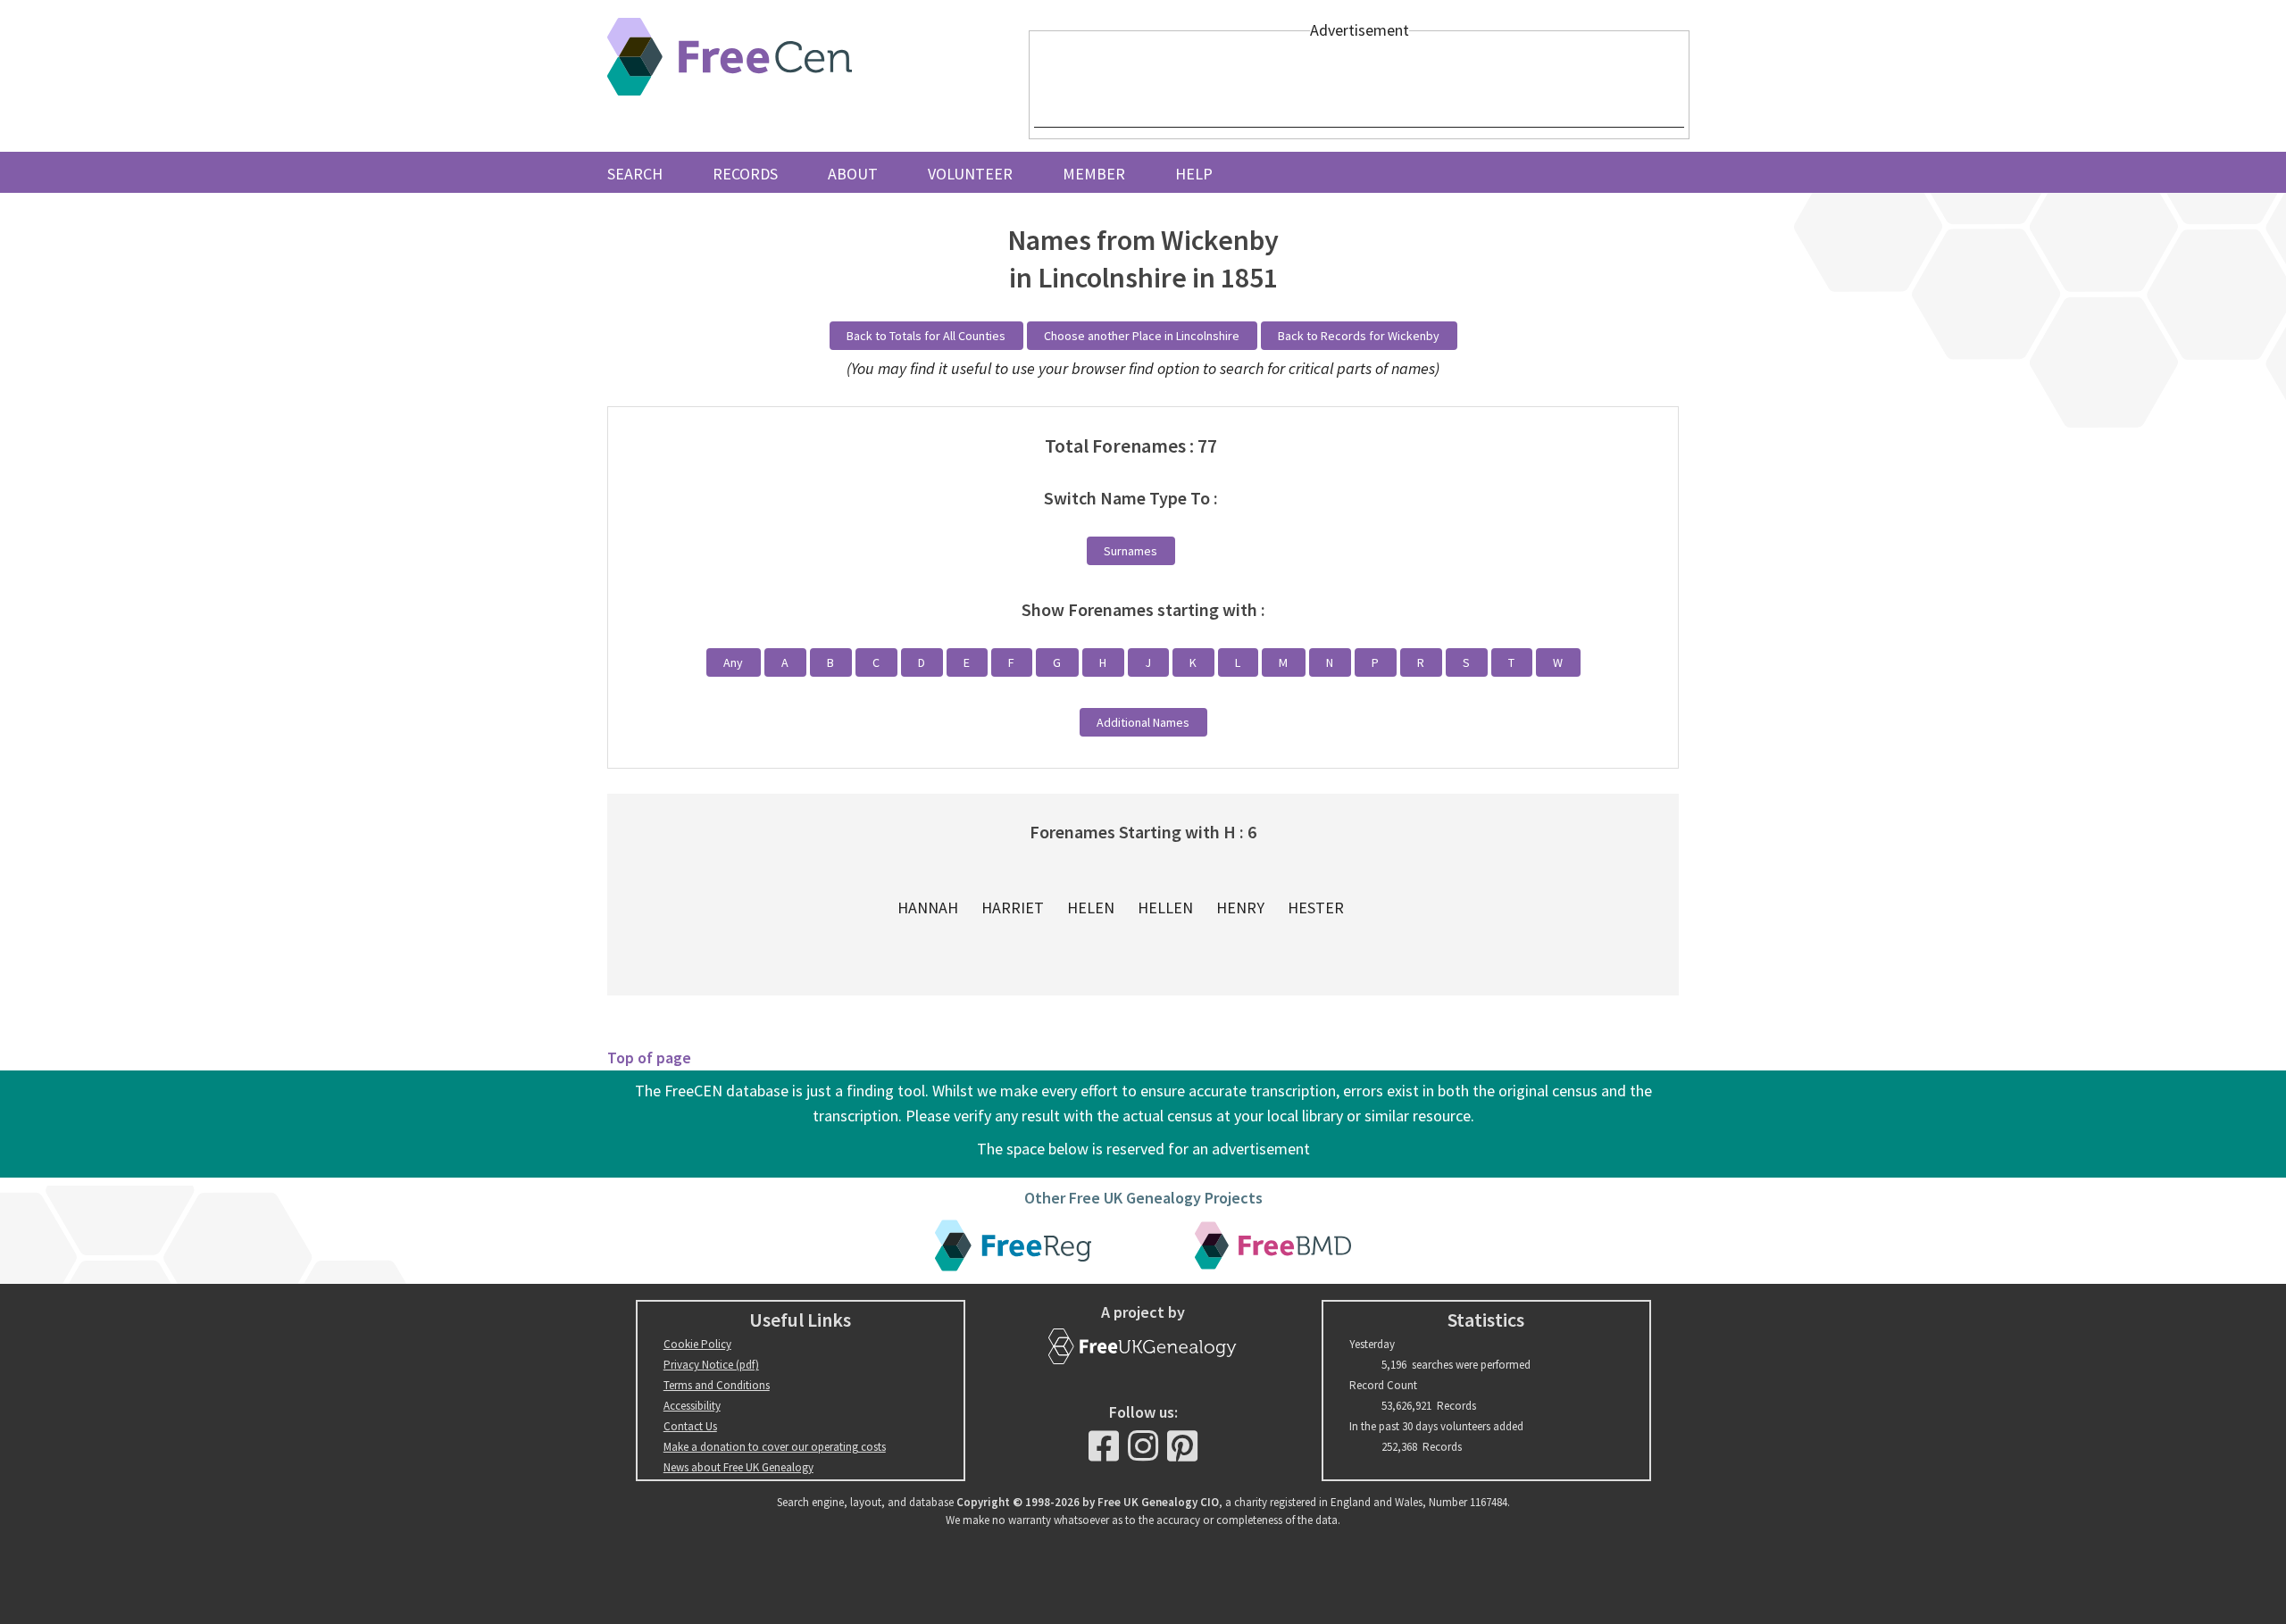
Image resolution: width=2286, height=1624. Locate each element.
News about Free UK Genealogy (738, 1467)
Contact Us (690, 1426)
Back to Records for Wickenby (1359, 336)
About (853, 174)
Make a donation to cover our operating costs (775, 1447)
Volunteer (970, 174)
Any (733, 662)
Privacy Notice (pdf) (711, 1365)
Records (745, 174)
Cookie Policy (697, 1344)
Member (1094, 174)
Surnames (1130, 551)
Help (1194, 174)
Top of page (649, 1058)
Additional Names (1143, 722)
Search (635, 174)
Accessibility (692, 1406)
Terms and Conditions (717, 1385)
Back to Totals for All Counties (926, 336)
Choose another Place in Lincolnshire (1142, 336)
